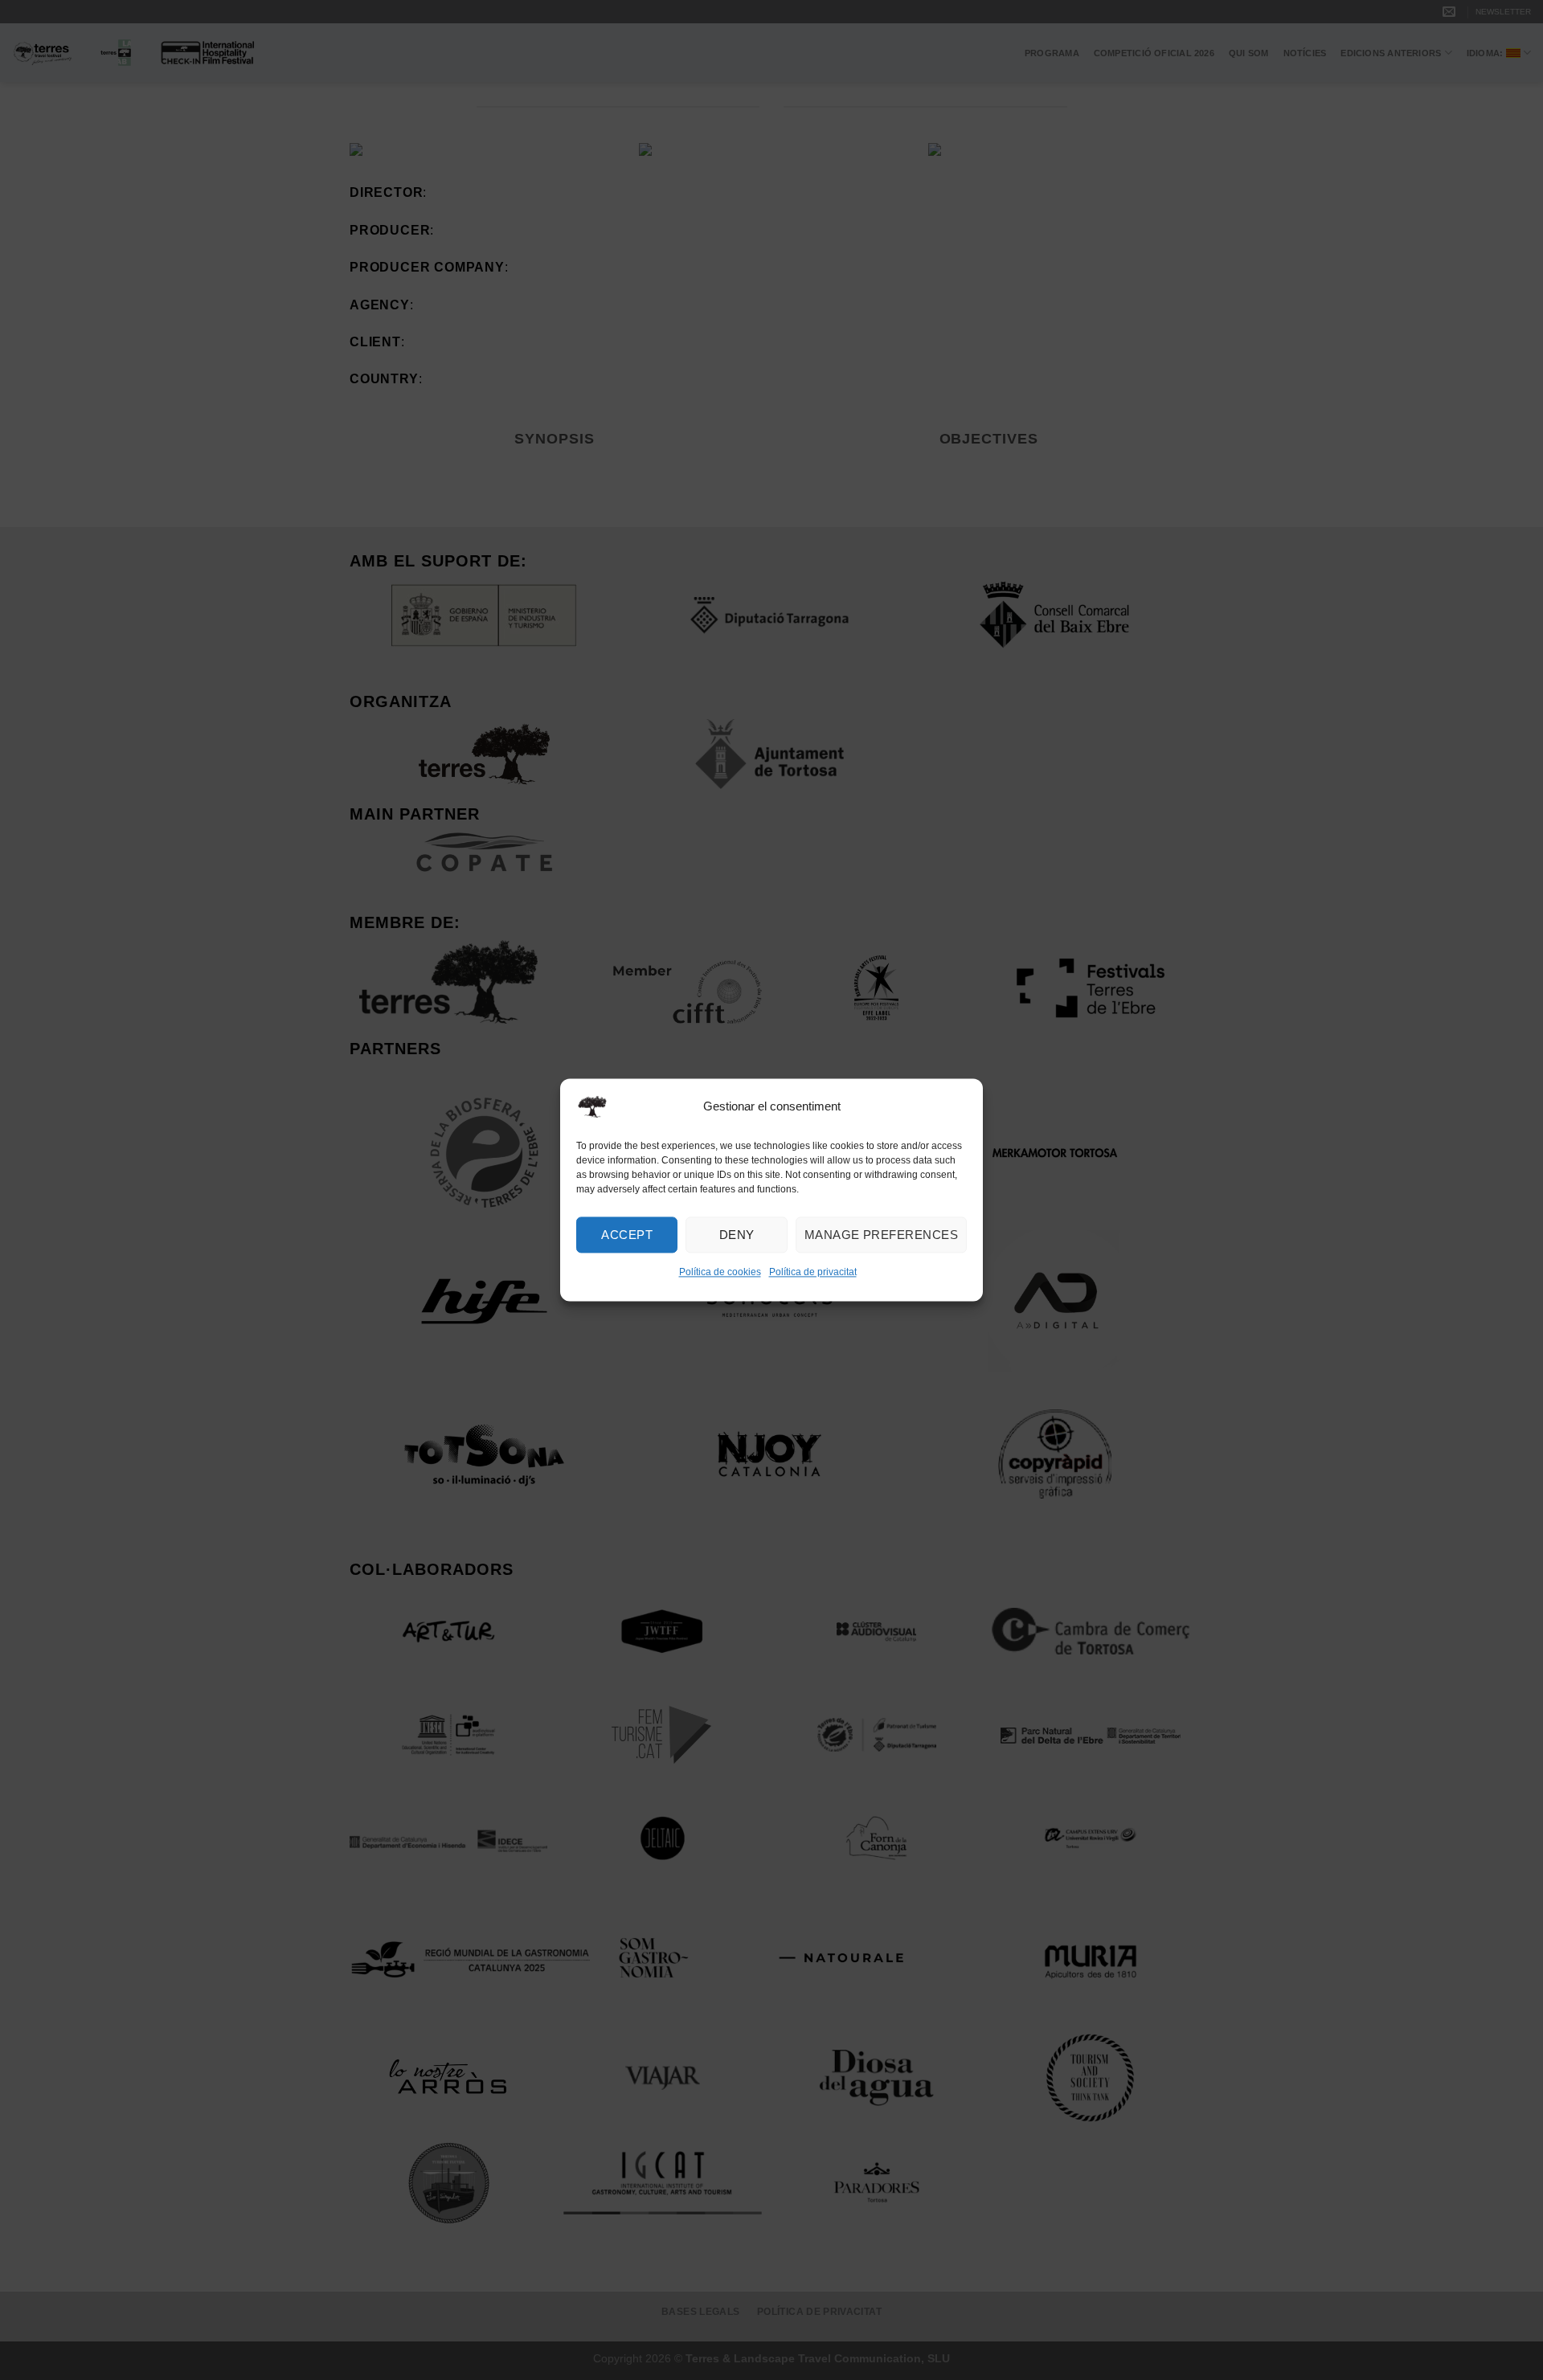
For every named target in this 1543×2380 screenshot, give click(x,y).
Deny (737, 1235)
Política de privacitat (813, 1272)
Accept (627, 1235)
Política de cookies (720, 1272)
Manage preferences (881, 1235)
